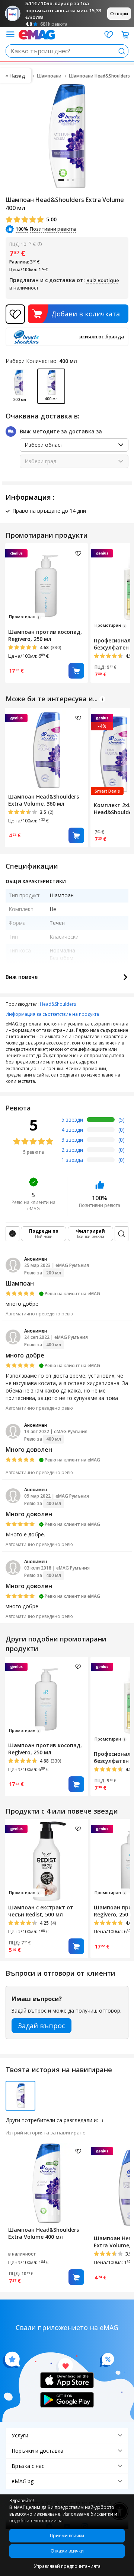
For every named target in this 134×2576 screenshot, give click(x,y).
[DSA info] (102, 699)
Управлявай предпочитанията (67, 2566)
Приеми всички (67, 2536)
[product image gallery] (67, 136)
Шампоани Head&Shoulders (99, 76)
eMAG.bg (23, 2481)
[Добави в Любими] (15, 314)
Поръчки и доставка (37, 2451)
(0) (122, 1130)
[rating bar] (101, 1121)
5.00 (51, 219)
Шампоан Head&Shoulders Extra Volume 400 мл (44, 2233)
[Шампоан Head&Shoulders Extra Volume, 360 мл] (47, 749)
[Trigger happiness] (10, 34)
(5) (122, 1120)
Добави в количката (86, 314)
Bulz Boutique (103, 280)
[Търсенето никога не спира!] (37, 34)
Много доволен (29, 1450)
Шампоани (49, 76)
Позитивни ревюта (22, 229)
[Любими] (109, 35)
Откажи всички (67, 2551)
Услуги (20, 2435)
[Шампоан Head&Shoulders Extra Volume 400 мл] (47, 2182)
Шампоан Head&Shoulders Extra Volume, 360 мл (44, 800)
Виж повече (22, 977)
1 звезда (72, 1160)
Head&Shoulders (58, 1004)
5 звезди (72, 1120)
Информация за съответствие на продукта (52, 1014)
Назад (17, 76)
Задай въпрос (42, 2026)
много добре (25, 1355)
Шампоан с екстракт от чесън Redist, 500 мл (41, 1911)
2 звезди (72, 1150)
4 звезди (72, 1130)
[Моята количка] (125, 35)
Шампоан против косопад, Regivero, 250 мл (45, 635)
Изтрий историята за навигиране (46, 2133)
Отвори (119, 14)
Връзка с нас (28, 2466)
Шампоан (20, 1283)
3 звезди (72, 1140)
